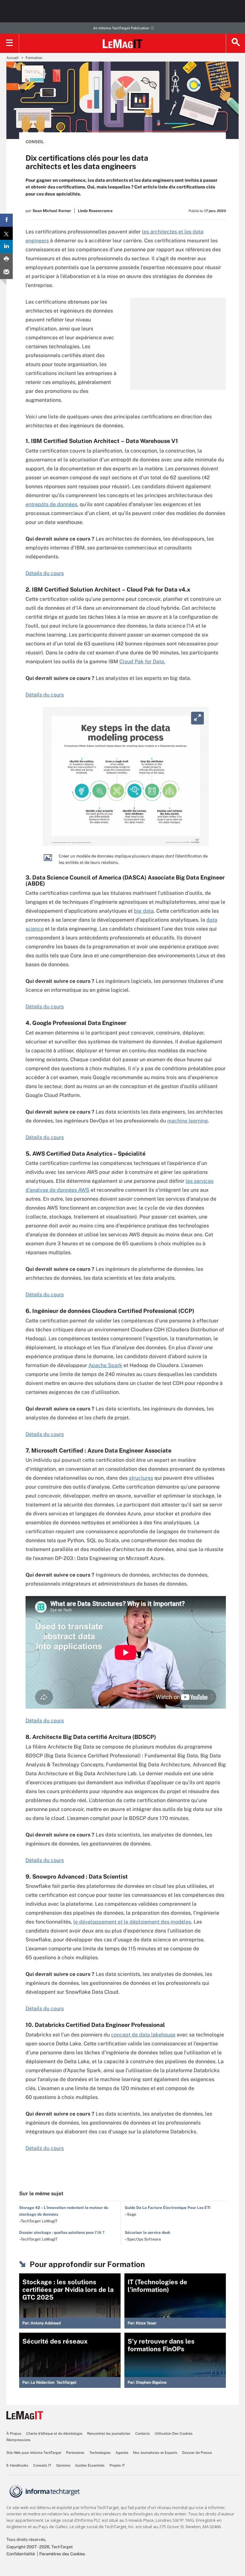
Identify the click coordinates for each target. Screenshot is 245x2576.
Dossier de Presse (197, 2453)
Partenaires (75, 2453)
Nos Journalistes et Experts (155, 2453)
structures (141, 1478)
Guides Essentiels (90, 2465)
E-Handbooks (17, 2465)
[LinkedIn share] (6, 246)
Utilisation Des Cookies (174, 2433)
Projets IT (117, 2465)
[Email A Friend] (6, 272)
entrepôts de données (51, 504)
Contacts (143, 2433)
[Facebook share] (6, 220)
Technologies (100, 2453)
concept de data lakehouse (143, 2035)
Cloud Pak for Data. (142, 662)
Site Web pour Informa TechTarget (34, 2453)
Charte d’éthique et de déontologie (54, 2433)
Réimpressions (19, 2440)
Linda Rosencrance (95, 211)
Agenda (122, 2453)
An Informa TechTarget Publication (121, 28)
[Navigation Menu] (10, 43)
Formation (34, 58)
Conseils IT (42, 2465)
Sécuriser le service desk (148, 2233)
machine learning (188, 1121)
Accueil (12, 58)
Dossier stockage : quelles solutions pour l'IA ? (62, 2233)
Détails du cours (45, 573)
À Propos (14, 2433)
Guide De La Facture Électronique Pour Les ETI (168, 2208)
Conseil (35, 142)
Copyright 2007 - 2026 (28, 2547)
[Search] (235, 43)
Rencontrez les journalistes (109, 2433)
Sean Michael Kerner (52, 211)
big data (144, 911)
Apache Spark (105, 1365)
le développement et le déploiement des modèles (132, 1922)
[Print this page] (6, 259)
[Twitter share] (6, 233)
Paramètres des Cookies (62, 2554)
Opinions (63, 2465)
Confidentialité (21, 2554)
